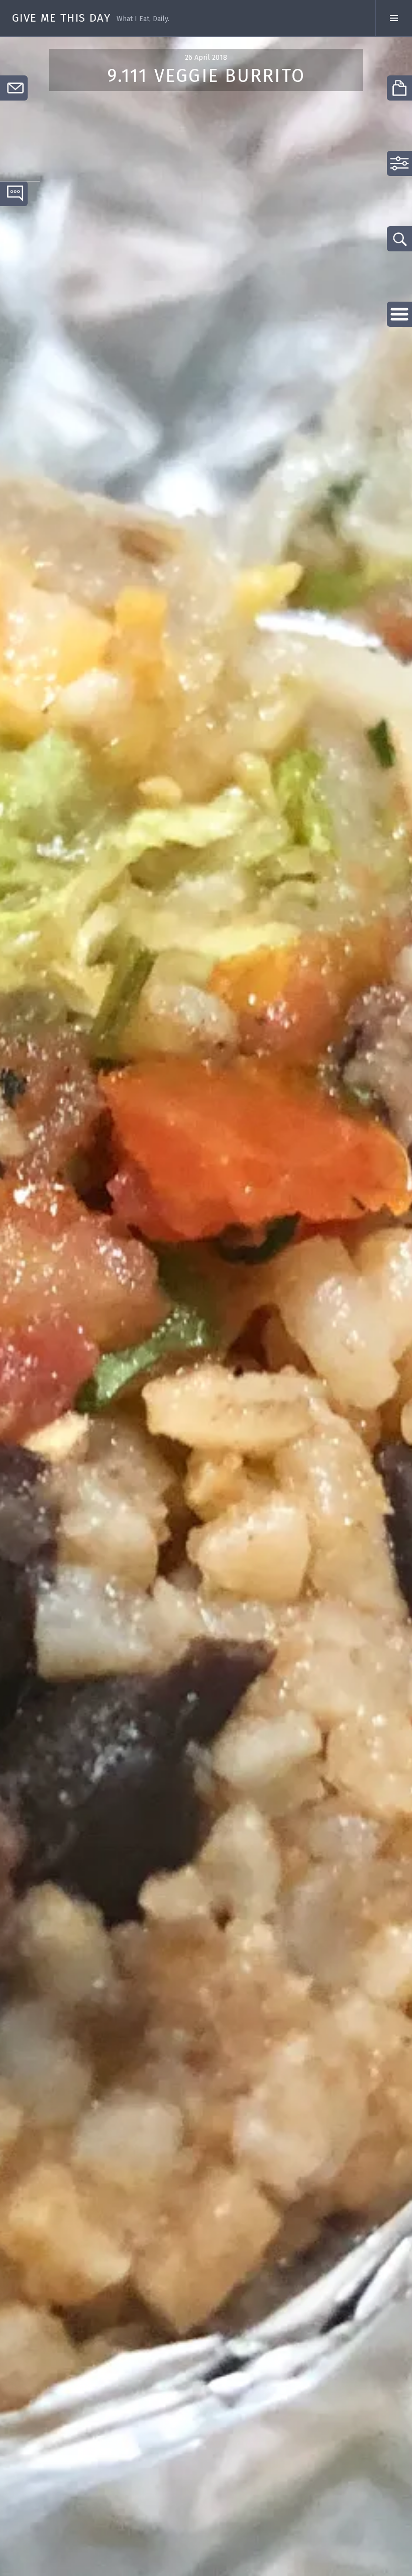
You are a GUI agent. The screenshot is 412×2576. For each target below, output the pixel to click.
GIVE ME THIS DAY (61, 18)
